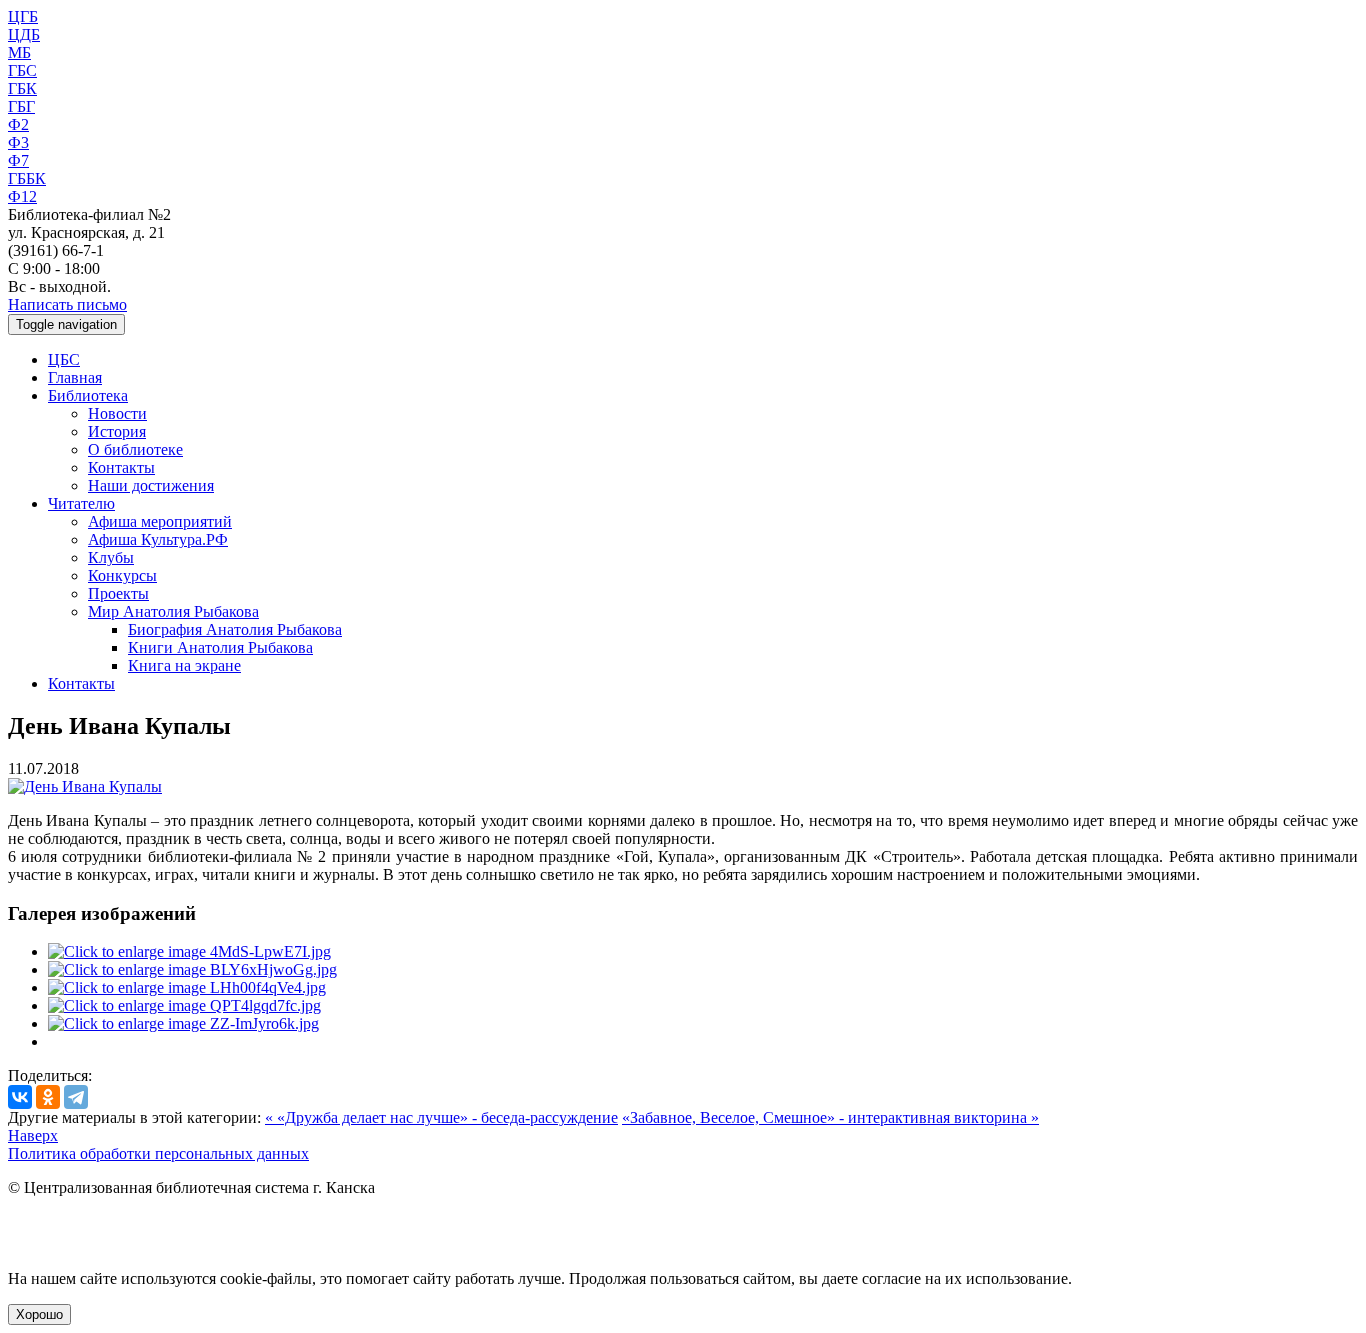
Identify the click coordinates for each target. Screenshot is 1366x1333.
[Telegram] (76, 1097)
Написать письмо (67, 304)
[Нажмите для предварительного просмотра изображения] (85, 786)
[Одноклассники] (48, 1097)
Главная (75, 377)
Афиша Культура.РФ (158, 539)
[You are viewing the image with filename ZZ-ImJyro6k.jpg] (183, 1023)
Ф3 (18, 142)
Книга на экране (184, 665)
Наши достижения (151, 485)
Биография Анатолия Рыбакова (235, 629)
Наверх (33, 1135)
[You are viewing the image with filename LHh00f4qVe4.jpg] (187, 987)
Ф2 (18, 124)
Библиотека (88, 395)
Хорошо (39, 1314)
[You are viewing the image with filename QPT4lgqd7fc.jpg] (184, 1005)
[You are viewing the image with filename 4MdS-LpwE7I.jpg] (189, 951)
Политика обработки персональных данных (158, 1153)
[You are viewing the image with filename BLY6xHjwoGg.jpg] (192, 969)
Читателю (81, 503)
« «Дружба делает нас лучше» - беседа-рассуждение (441, 1117)
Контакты (121, 467)
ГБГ (21, 106)
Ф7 (18, 160)
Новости (117, 413)
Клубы (111, 557)
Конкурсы (122, 575)
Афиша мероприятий (160, 521)
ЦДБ (24, 34)
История (117, 431)
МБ (19, 52)
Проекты (118, 593)
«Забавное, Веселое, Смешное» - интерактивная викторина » (830, 1117)
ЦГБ (23, 16)
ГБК (22, 88)
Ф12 (22, 196)
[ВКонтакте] (20, 1097)
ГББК (27, 178)
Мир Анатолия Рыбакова (173, 611)
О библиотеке (135, 449)
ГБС (22, 70)
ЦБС (64, 359)
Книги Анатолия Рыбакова (220, 647)
